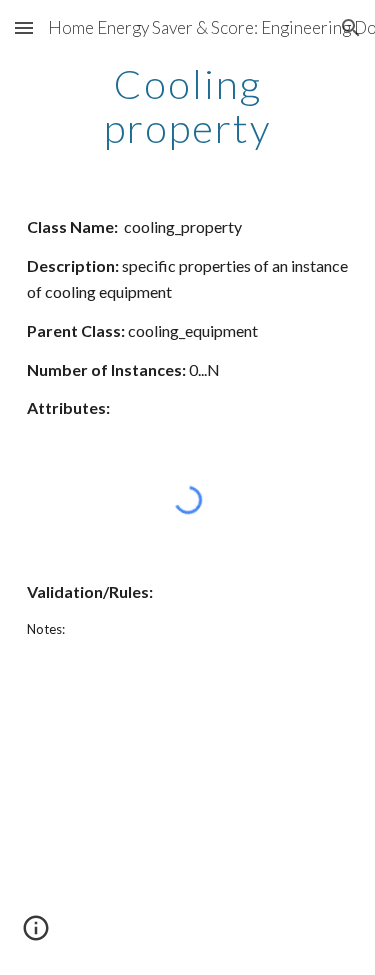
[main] (188, 106)
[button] (24, 27)
